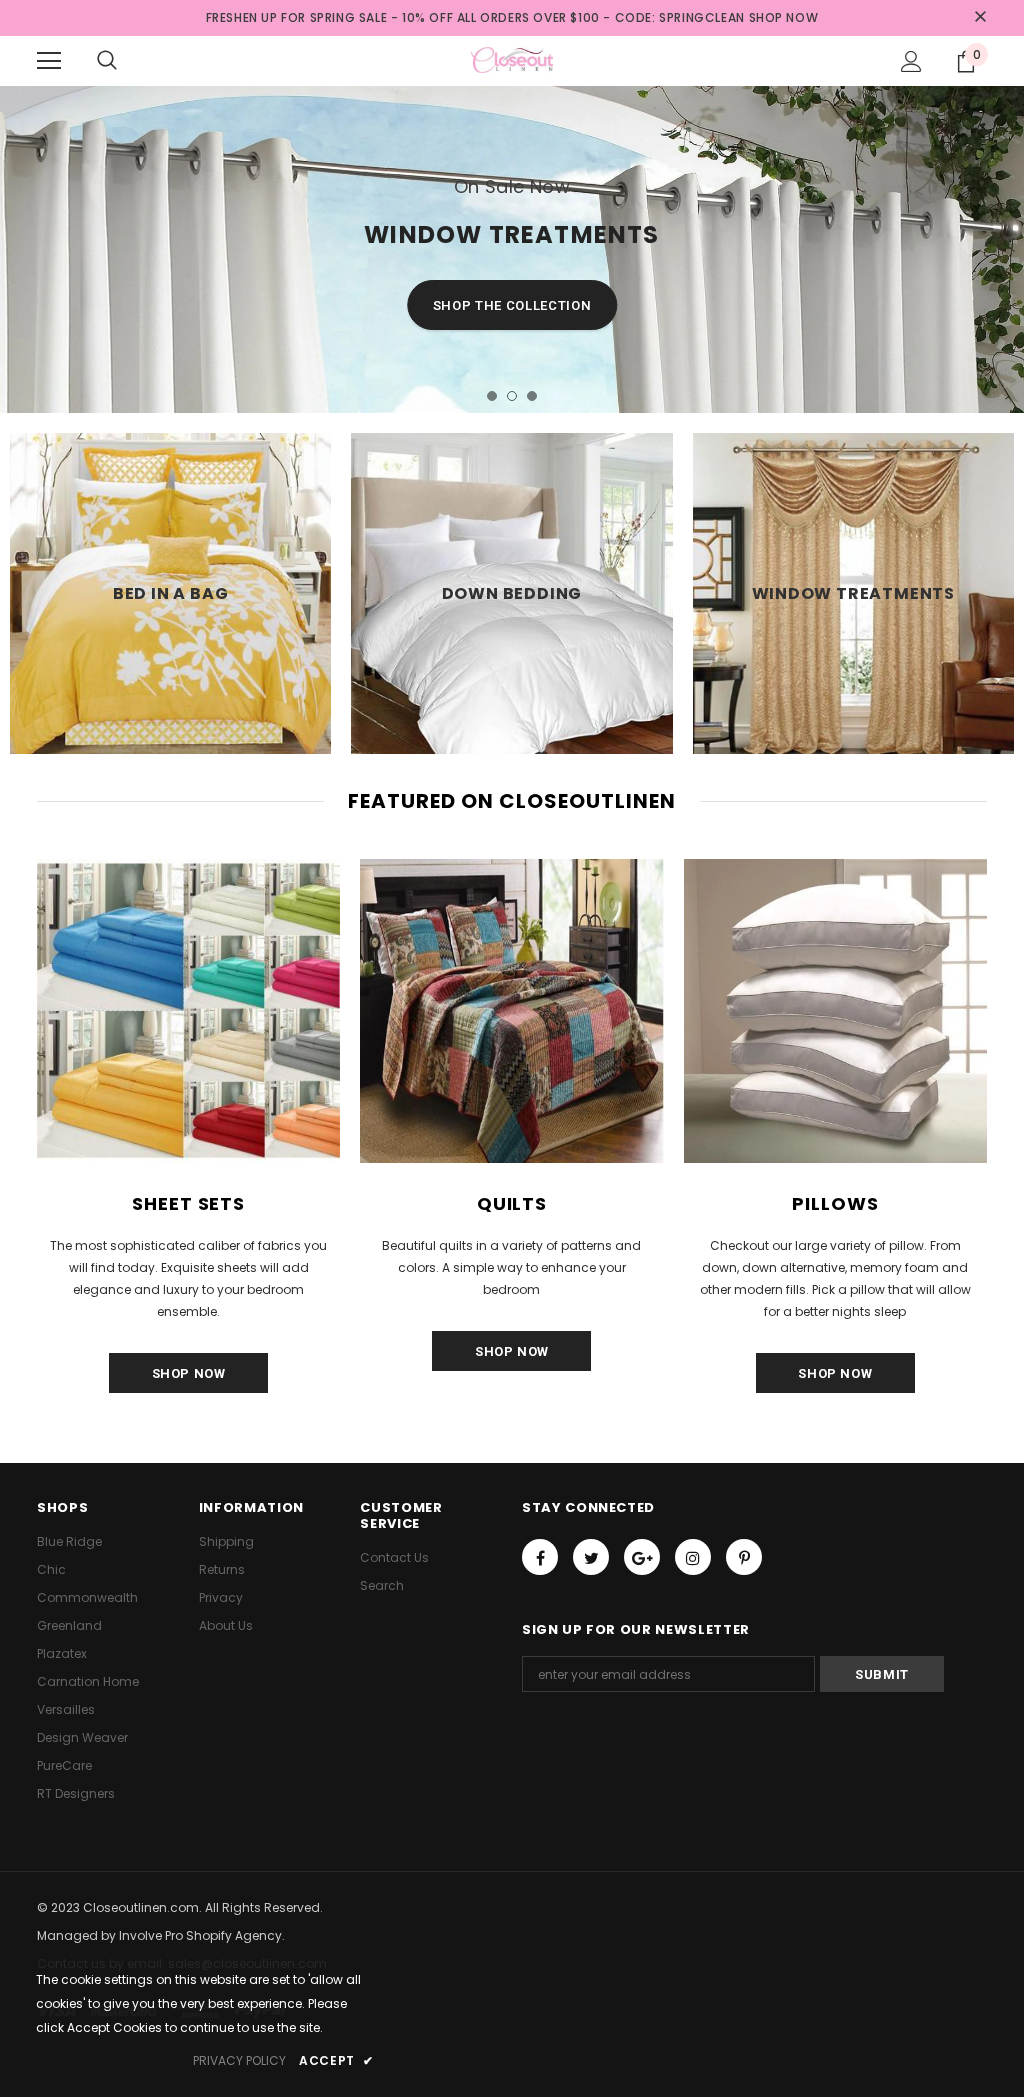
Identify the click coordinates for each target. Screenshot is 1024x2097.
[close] (980, 18)
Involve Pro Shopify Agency (200, 1935)
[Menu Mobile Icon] (49, 61)
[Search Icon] (107, 61)
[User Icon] (911, 61)
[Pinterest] (744, 1557)
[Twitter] (591, 1557)
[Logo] (511, 60)
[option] (512, 249)
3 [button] (532, 396)
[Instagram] (693, 1557)
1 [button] (492, 396)
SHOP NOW (784, 17)
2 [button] (512, 396)
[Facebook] (540, 1557)
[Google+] (642, 1557)
